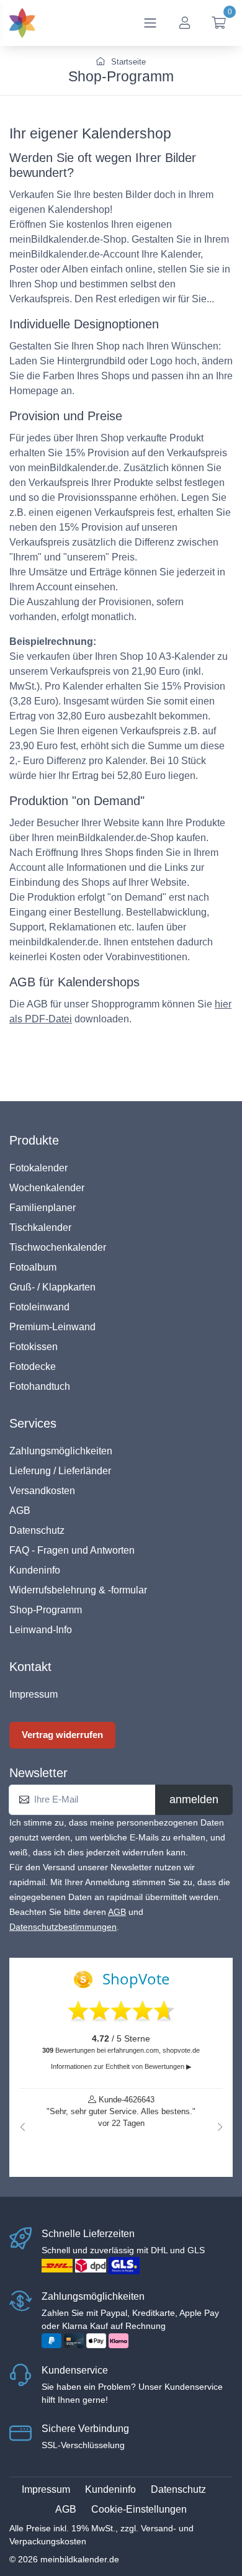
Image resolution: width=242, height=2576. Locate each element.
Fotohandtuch (40, 1386)
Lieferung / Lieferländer (60, 1471)
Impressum (34, 1694)
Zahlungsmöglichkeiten (61, 1451)
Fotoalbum (33, 1267)
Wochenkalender (47, 1188)
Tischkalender (40, 1227)
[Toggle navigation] (150, 23)
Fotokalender (38, 1168)
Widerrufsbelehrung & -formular (78, 1590)
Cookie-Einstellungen (139, 2509)
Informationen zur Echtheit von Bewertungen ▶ (121, 2066)
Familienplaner (43, 1208)
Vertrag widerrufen (62, 1735)
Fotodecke (33, 1367)
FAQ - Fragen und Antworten (72, 1550)
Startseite (127, 62)
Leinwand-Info (41, 1630)
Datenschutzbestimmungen (63, 1927)
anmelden (194, 1799)
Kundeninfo (35, 1570)
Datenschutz (37, 1530)
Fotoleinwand (39, 1307)
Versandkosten (42, 1491)
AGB (20, 1511)
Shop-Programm (46, 1610)
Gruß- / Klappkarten (52, 1287)
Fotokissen (34, 1347)
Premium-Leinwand (52, 1327)
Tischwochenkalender (58, 1247)
